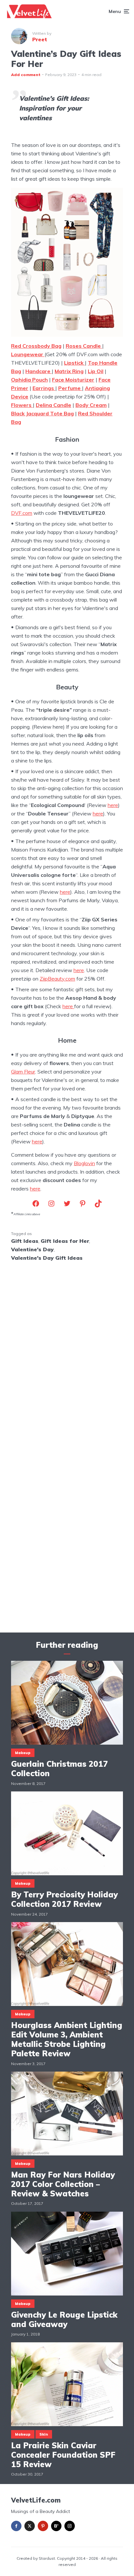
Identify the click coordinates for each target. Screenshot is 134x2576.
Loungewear (28, 354)
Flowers (22, 405)
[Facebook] (16, 2526)
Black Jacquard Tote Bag (42, 413)
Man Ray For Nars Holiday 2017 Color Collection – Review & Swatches (63, 2184)
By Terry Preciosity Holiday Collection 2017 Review (64, 1899)
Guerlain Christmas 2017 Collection (59, 1769)
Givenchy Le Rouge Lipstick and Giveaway (64, 2320)
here (113, 805)
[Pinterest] (43, 2526)
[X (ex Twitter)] (30, 2526)
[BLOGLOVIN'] (56, 2526)
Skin (44, 2434)
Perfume (70, 388)
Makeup (23, 1753)
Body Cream (91, 405)
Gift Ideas (25, 1241)
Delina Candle (54, 405)
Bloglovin (84, 1163)
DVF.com (22, 513)
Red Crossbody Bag (36, 346)
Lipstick (74, 363)
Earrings (44, 388)
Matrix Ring (69, 371)
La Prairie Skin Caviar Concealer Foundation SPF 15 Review (63, 2455)
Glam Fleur (23, 1072)
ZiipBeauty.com (57, 979)
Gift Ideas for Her (65, 1241)
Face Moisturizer (73, 380)
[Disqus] (67, 1352)
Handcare (39, 371)
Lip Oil (96, 371)
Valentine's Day (32, 1249)
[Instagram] (70, 2526)
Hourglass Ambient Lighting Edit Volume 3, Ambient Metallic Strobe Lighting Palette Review (67, 2039)
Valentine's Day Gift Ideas (47, 1258)
